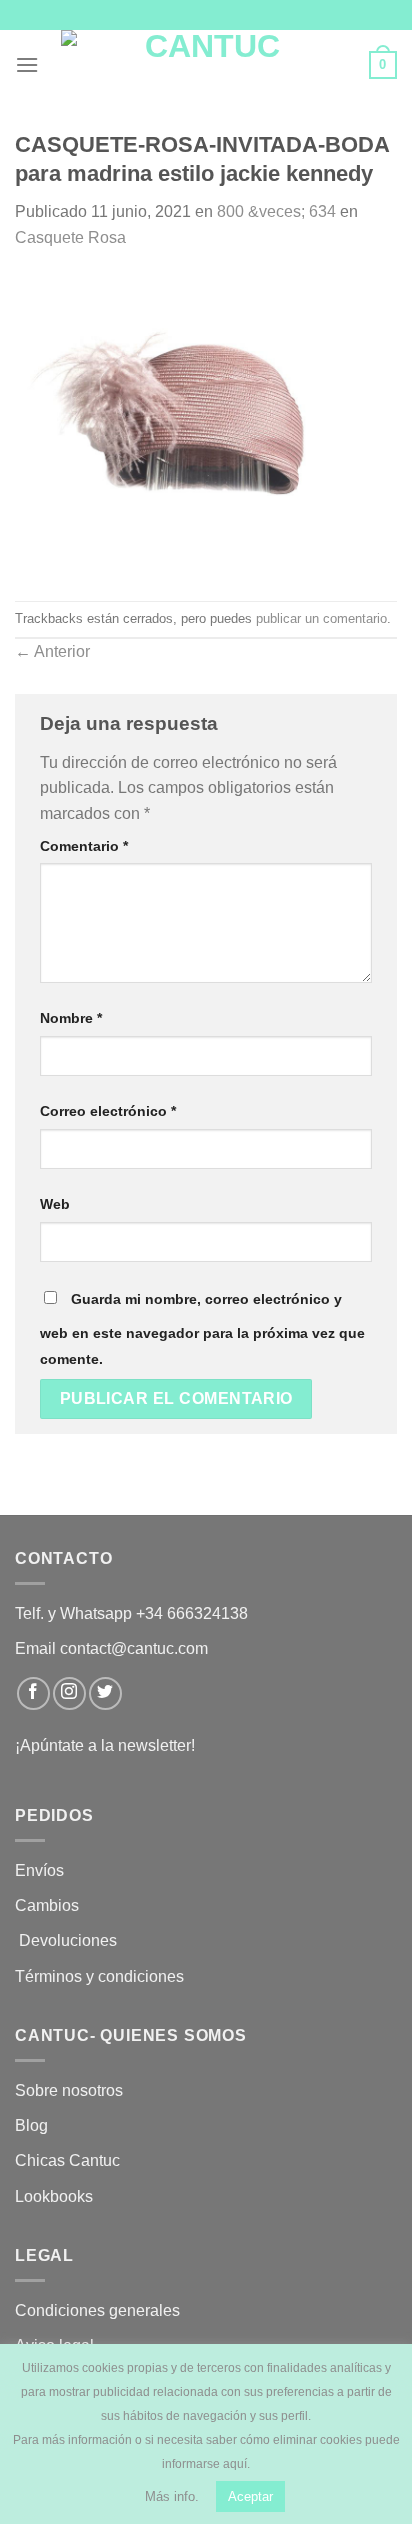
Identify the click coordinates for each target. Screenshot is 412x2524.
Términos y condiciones (101, 1976)
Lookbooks (54, 2196)
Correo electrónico (108, 1111)
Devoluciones (68, 1940)
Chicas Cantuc (67, 2160)
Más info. (172, 2496)
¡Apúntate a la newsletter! (105, 1745)
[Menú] (27, 64)
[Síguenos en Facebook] (33, 1693)
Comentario (84, 846)
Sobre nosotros (69, 2090)
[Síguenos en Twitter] (105, 1693)
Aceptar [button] (250, 2496)
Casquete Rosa (70, 237)
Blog (31, 2125)
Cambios (47, 1905)
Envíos (39, 1870)
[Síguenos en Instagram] (69, 1693)
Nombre (71, 1018)
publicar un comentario (321, 618)
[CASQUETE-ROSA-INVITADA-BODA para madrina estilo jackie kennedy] (206, 424)
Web (55, 1204)
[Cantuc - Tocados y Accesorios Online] (204, 65)
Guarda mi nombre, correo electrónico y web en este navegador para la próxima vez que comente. (202, 1329)
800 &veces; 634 (276, 211)
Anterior (52, 651)
